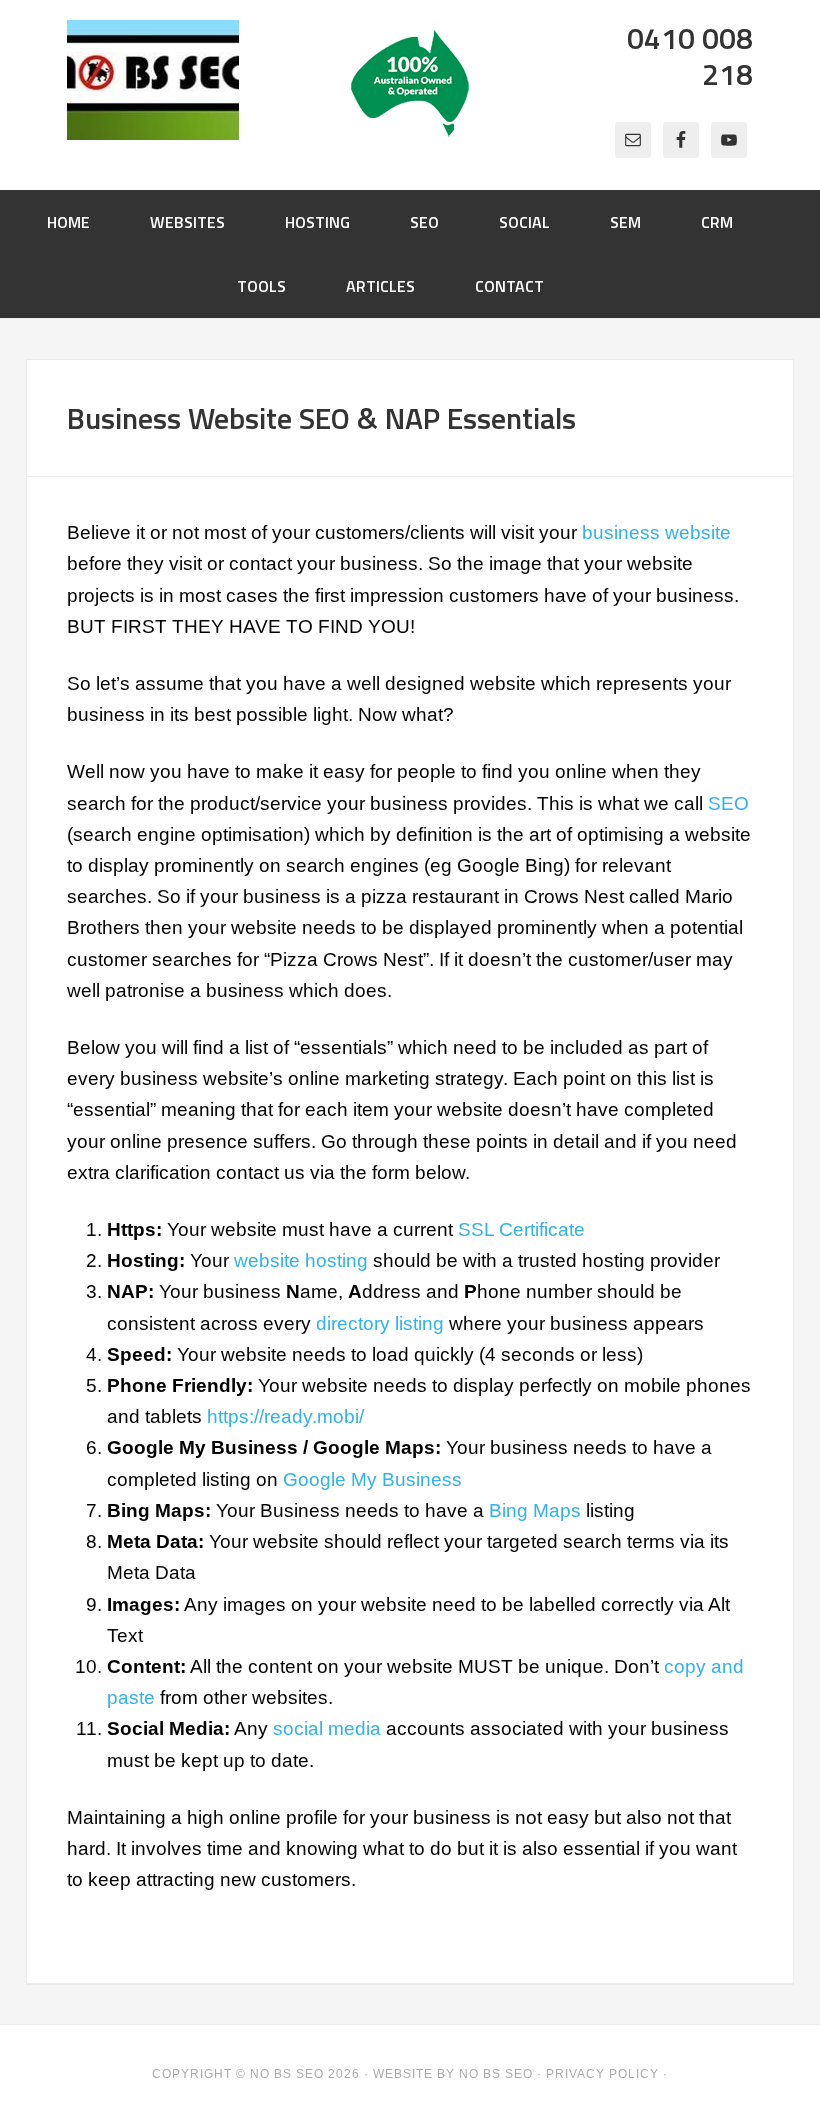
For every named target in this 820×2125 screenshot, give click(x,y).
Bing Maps (535, 1510)
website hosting (301, 1260)
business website (656, 532)
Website (403, 2074)
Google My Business (372, 1479)
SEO (728, 803)
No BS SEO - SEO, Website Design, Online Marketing (153, 80)
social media (327, 1728)
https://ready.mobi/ (285, 1416)
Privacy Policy (602, 2074)
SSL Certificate (521, 1229)
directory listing (380, 1323)
